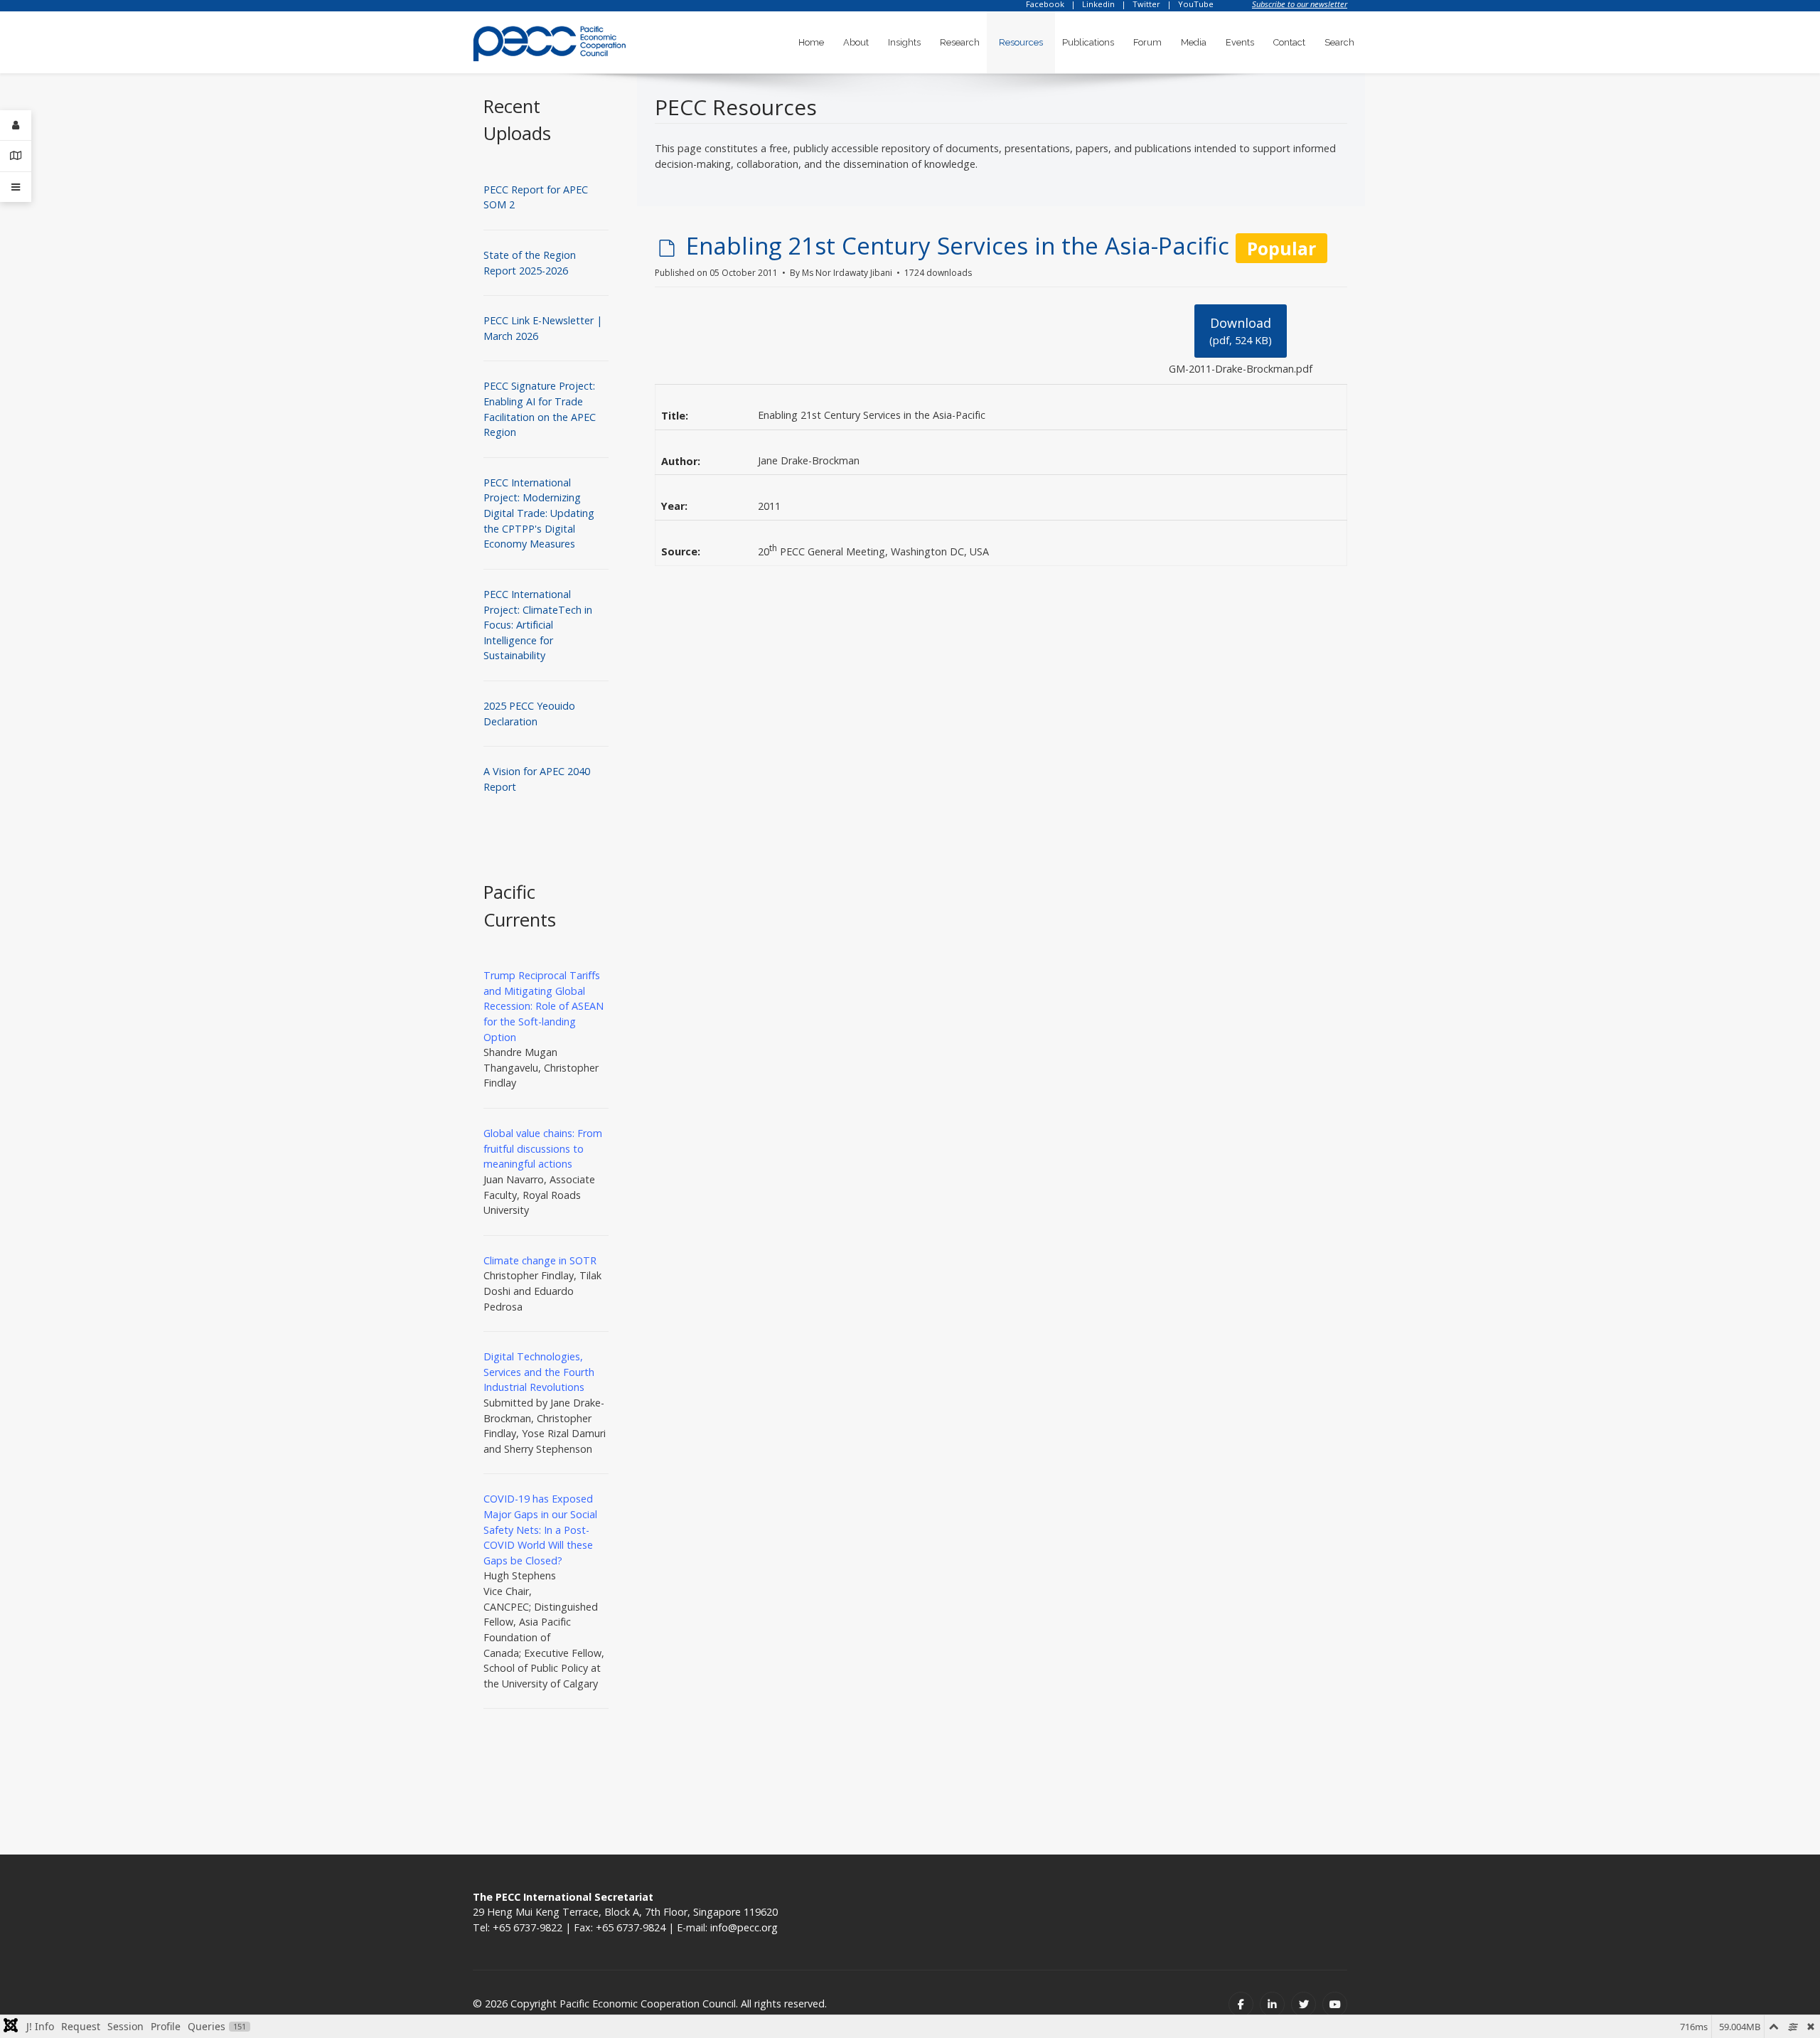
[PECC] (550, 39)
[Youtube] (1335, 2004)
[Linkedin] (1272, 2004)
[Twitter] (1304, 2004)
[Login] (16, 126)
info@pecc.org (744, 1927)
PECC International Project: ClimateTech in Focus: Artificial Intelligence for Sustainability (538, 625)
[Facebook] (1241, 2004)
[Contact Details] (16, 156)
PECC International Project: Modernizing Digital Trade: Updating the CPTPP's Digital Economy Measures (539, 513)
